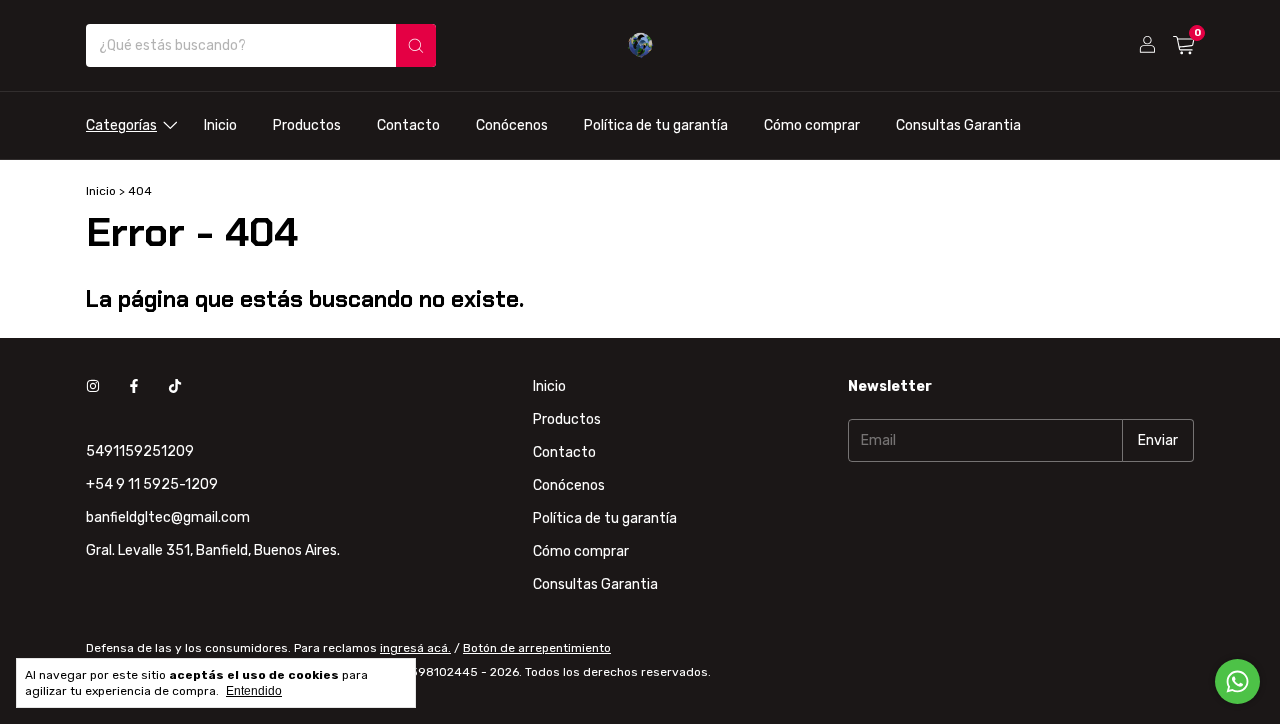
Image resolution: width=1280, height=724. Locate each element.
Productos (307, 125)
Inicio (220, 125)
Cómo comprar (812, 125)
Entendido (254, 691)
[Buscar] (416, 45)
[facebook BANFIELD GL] (134, 386)
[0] (1183, 46)
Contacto (408, 125)
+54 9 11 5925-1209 (152, 484)
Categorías (121, 125)
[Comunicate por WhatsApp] (1237, 681)
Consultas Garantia (958, 125)
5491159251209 (140, 451)
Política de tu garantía (656, 125)
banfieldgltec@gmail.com (168, 517)
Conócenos (512, 125)
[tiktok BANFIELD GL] (175, 386)
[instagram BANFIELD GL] (93, 386)
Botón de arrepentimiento (537, 648)
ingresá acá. (415, 648)
